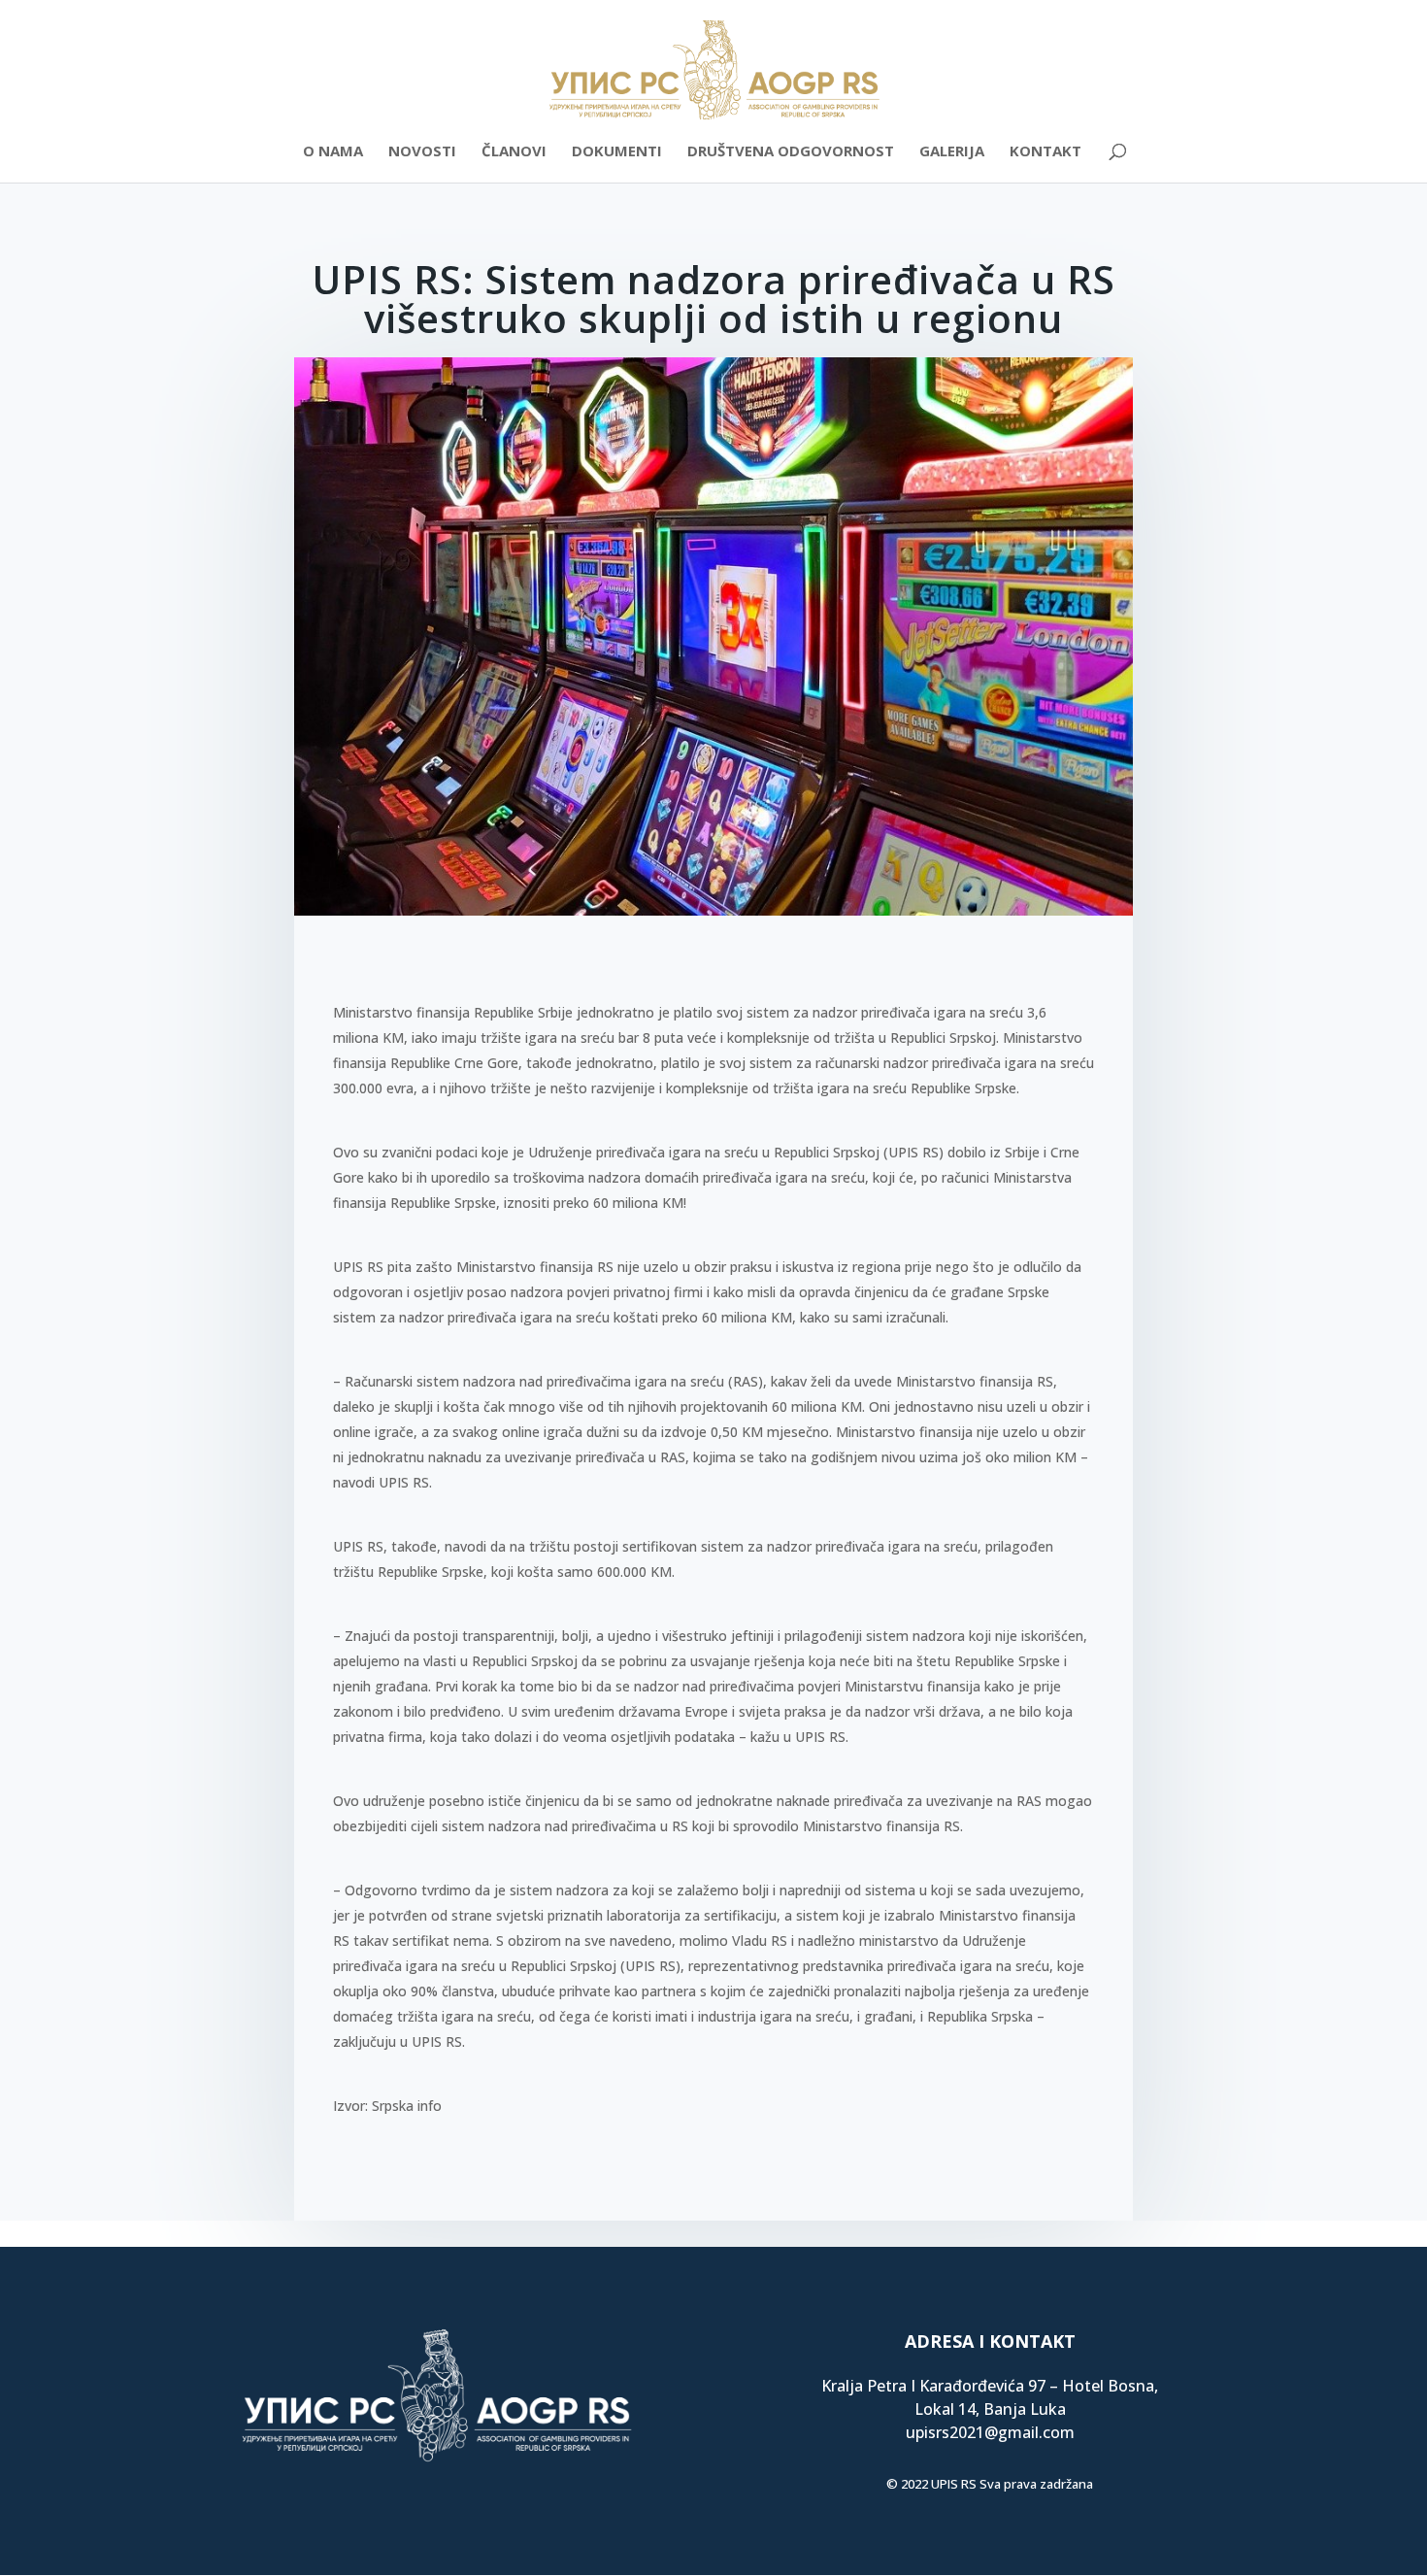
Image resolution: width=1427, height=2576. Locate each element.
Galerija (952, 152)
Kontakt (1045, 152)
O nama (333, 152)
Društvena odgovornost (791, 152)
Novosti (422, 152)
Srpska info (407, 2106)
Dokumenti (617, 152)
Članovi (514, 152)
